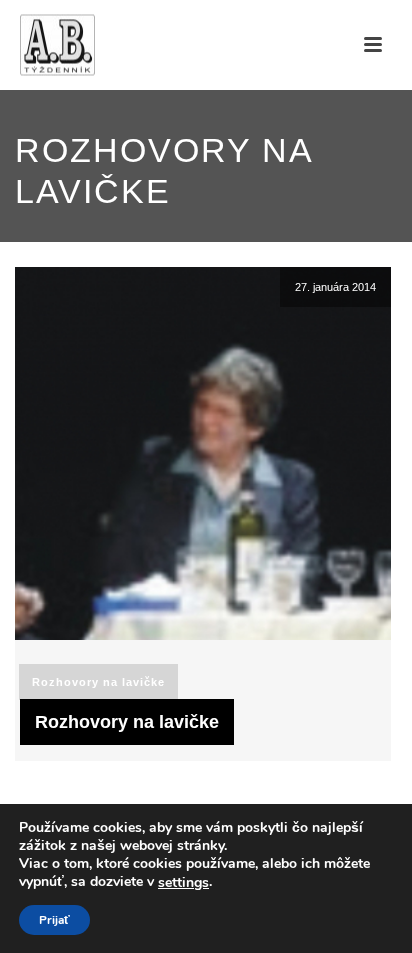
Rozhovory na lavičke (98, 682)
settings (183, 883)
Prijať (54, 920)
